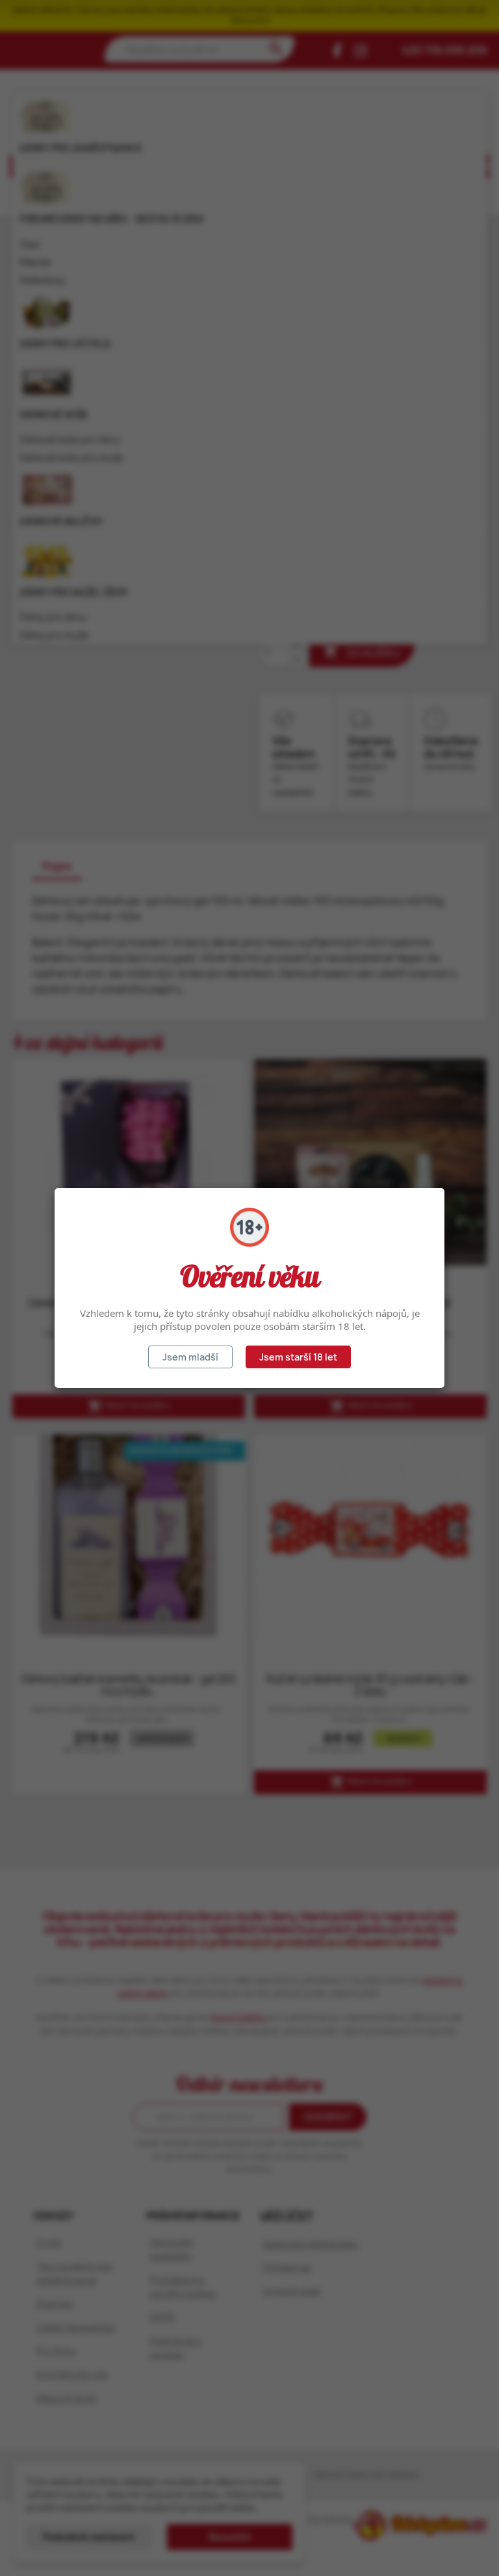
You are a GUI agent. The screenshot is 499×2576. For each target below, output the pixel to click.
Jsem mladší (190, 1357)
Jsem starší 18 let (298, 1357)
